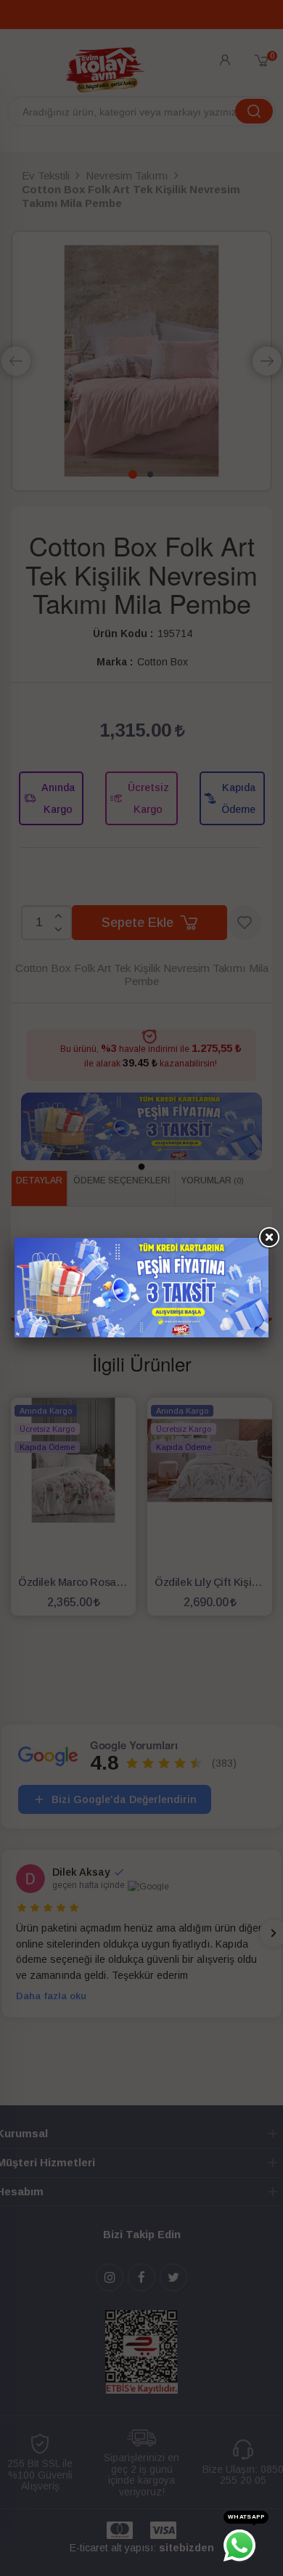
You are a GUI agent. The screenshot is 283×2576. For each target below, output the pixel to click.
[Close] (268, 1238)
